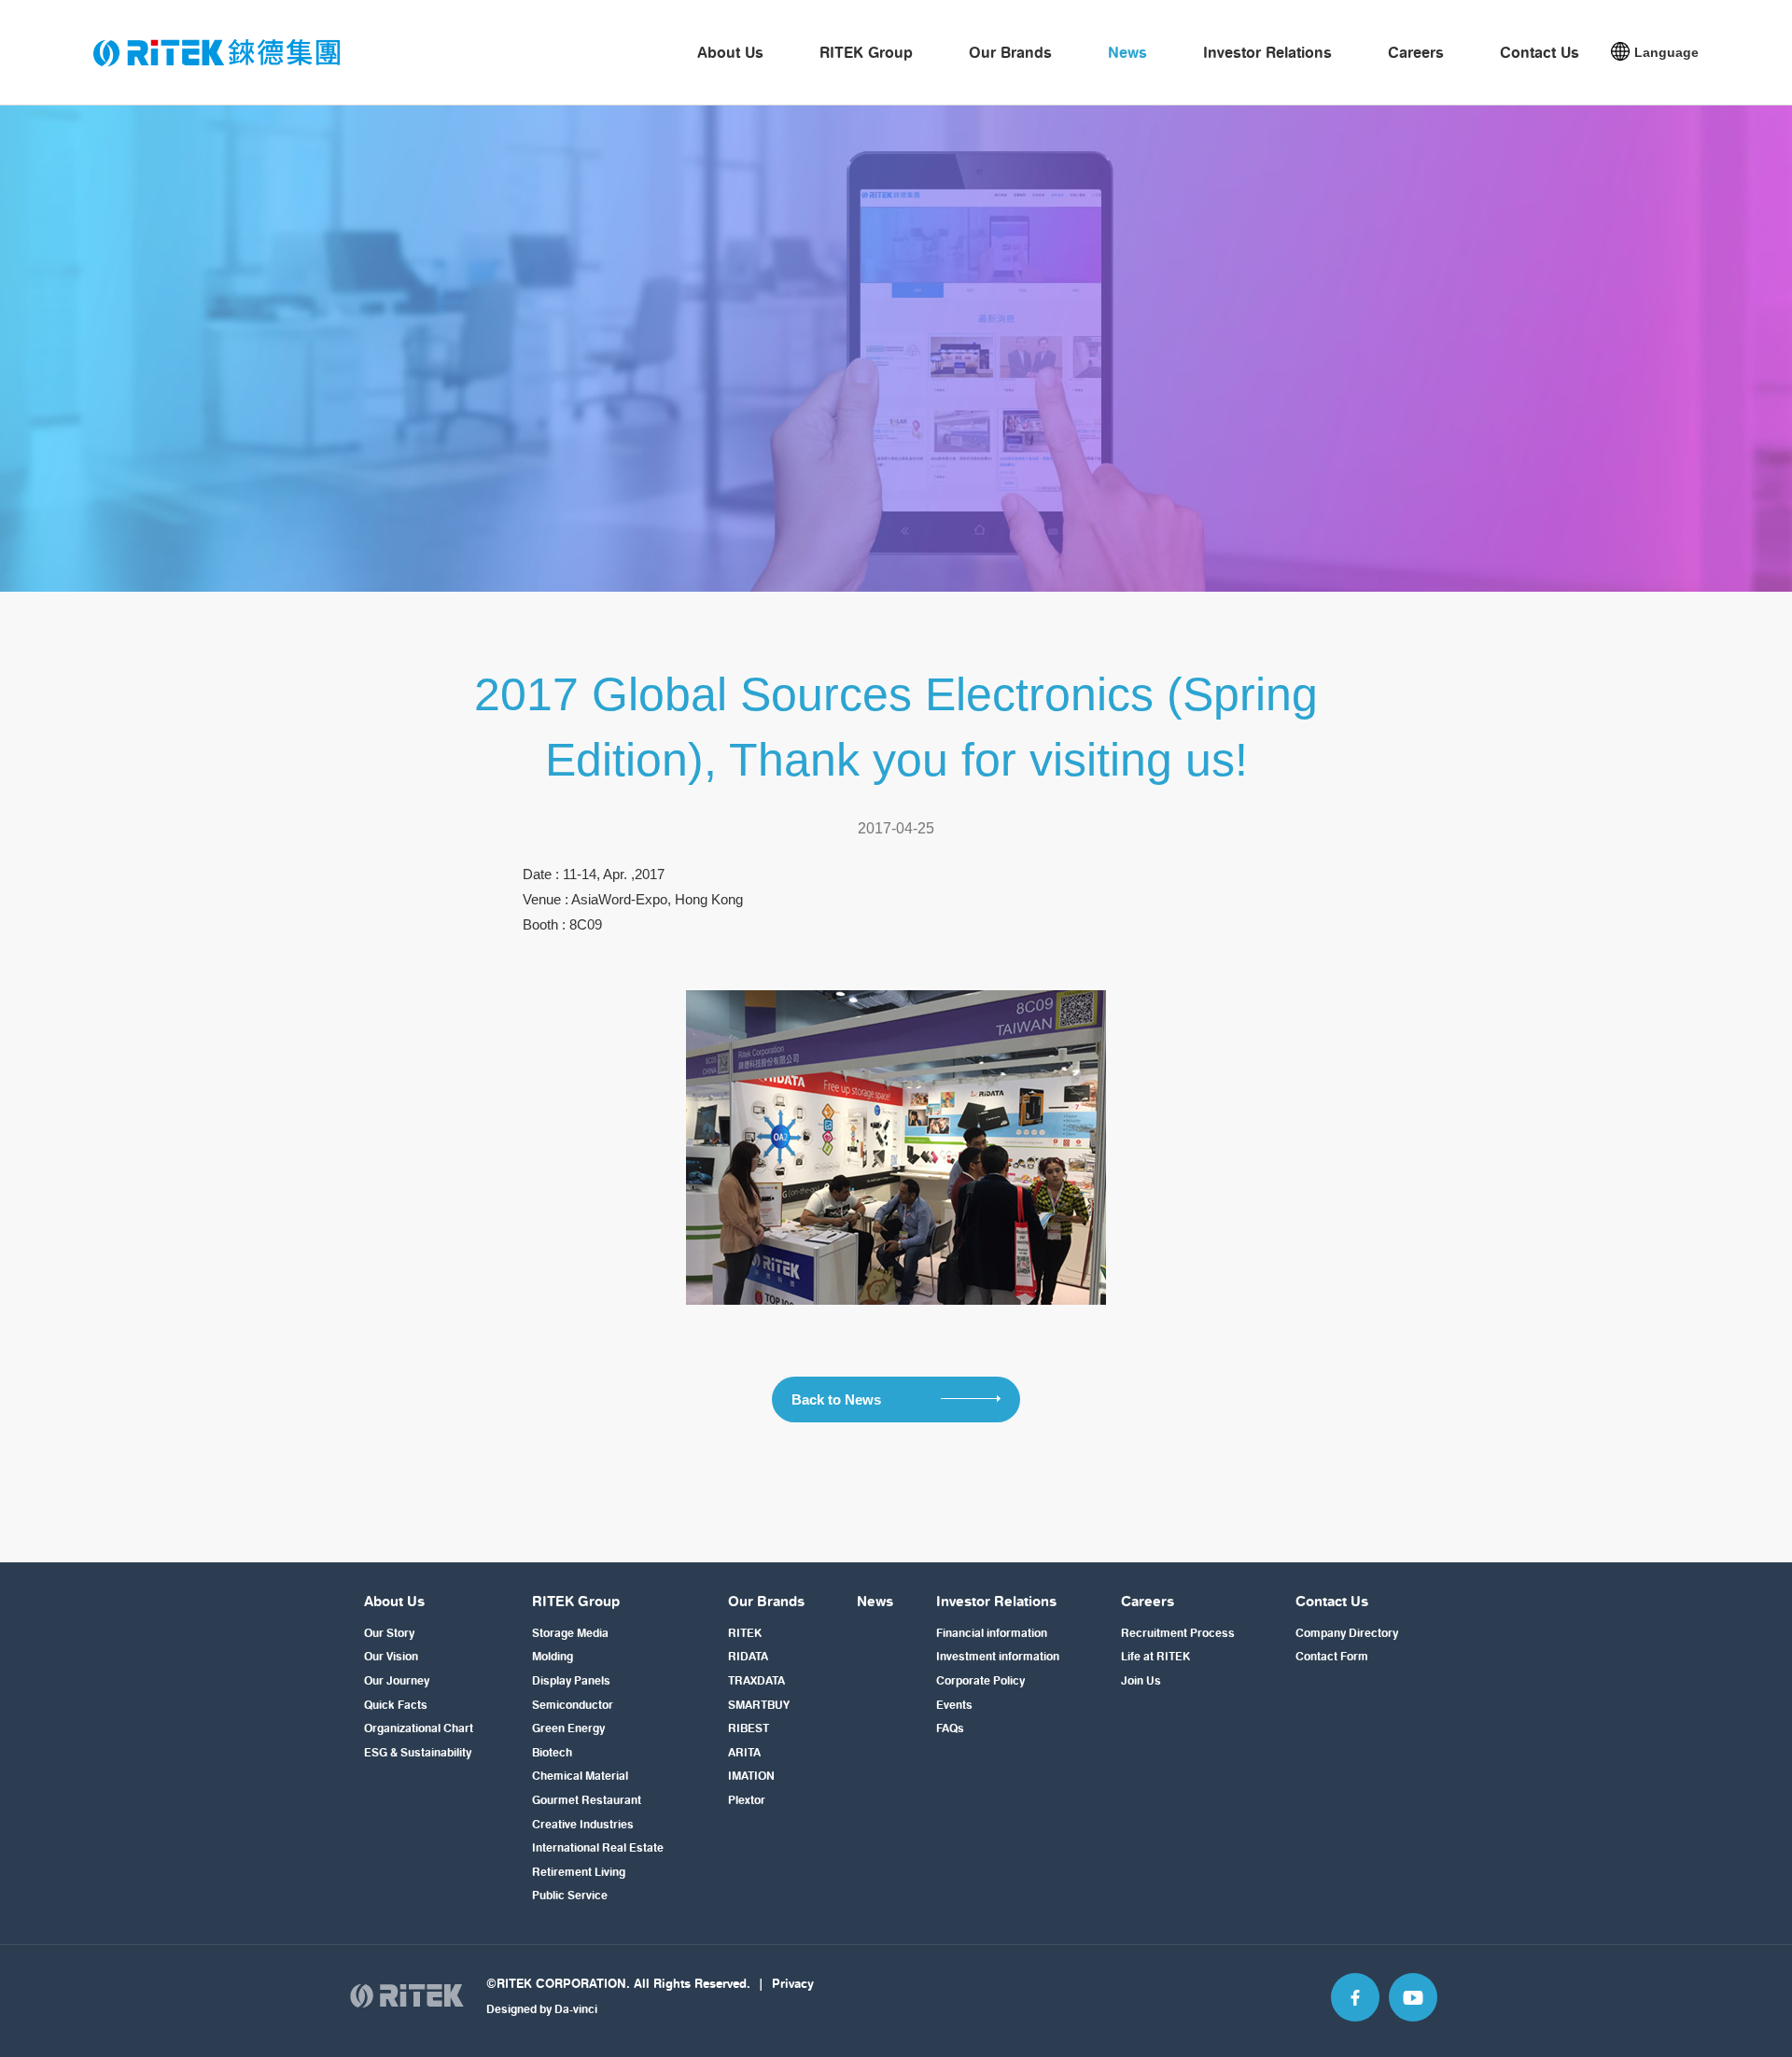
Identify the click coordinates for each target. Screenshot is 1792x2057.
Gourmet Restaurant (587, 1800)
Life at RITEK (1155, 1656)
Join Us (1141, 1680)
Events (954, 1705)
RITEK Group (866, 52)
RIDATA (748, 1656)
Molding (553, 1656)
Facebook (1355, 1997)
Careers (1416, 52)
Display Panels (571, 1680)
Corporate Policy (980, 1680)
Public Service (570, 1895)
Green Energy (568, 1728)
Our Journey (397, 1680)
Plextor (747, 1800)
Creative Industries (583, 1824)
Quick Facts (396, 1705)
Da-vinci (576, 2009)
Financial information (992, 1633)
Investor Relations (1267, 52)
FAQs (950, 1728)
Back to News (838, 1399)
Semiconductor (573, 1705)
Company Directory (1347, 1633)
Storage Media (570, 1633)
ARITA (744, 1752)
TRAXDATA (756, 1680)
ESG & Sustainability (418, 1752)
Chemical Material (580, 1776)
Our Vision (391, 1656)
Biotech (552, 1752)
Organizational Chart (419, 1728)
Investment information (998, 1656)
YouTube (1413, 1997)
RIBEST (749, 1728)
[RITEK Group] (217, 53)
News (1127, 52)
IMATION (751, 1776)
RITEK (745, 1633)
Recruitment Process (1178, 1633)
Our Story (389, 1633)
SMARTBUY (759, 1705)
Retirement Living (579, 1872)
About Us (730, 52)
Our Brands (1010, 52)
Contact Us (1540, 52)
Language (1666, 52)
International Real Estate (598, 1847)
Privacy (793, 1983)
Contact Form (1332, 1656)
